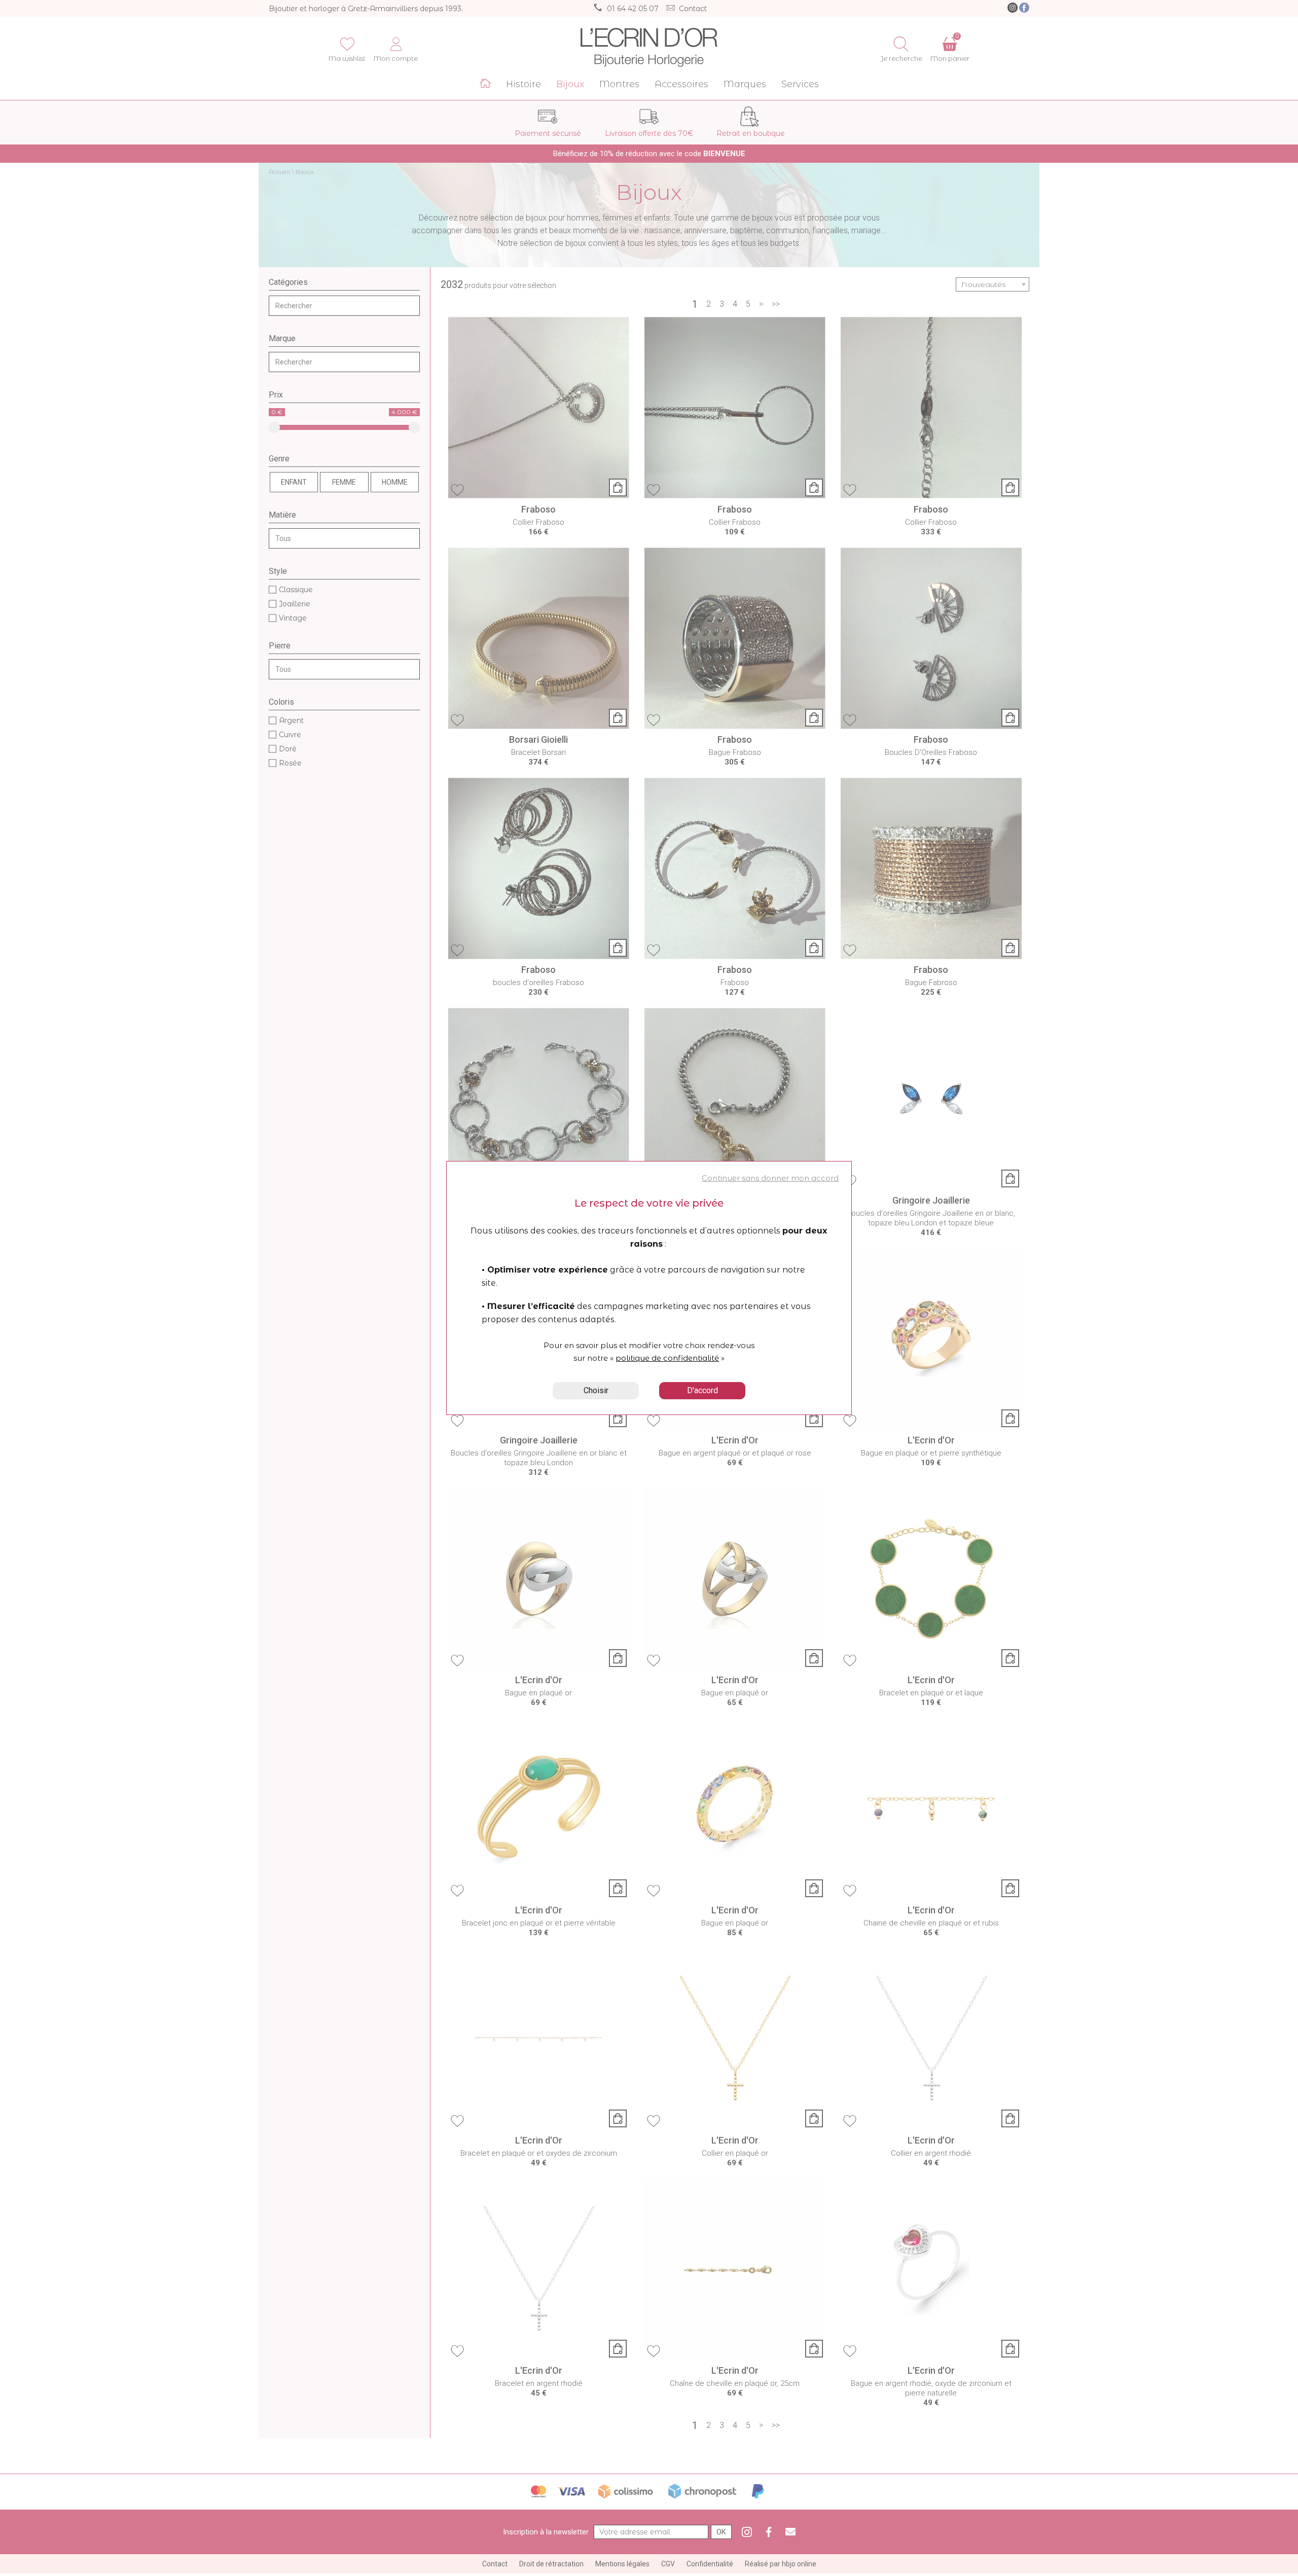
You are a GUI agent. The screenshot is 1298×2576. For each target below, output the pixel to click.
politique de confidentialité (667, 1358)
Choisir (596, 1390)
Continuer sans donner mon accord (770, 1178)
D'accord (702, 1390)
